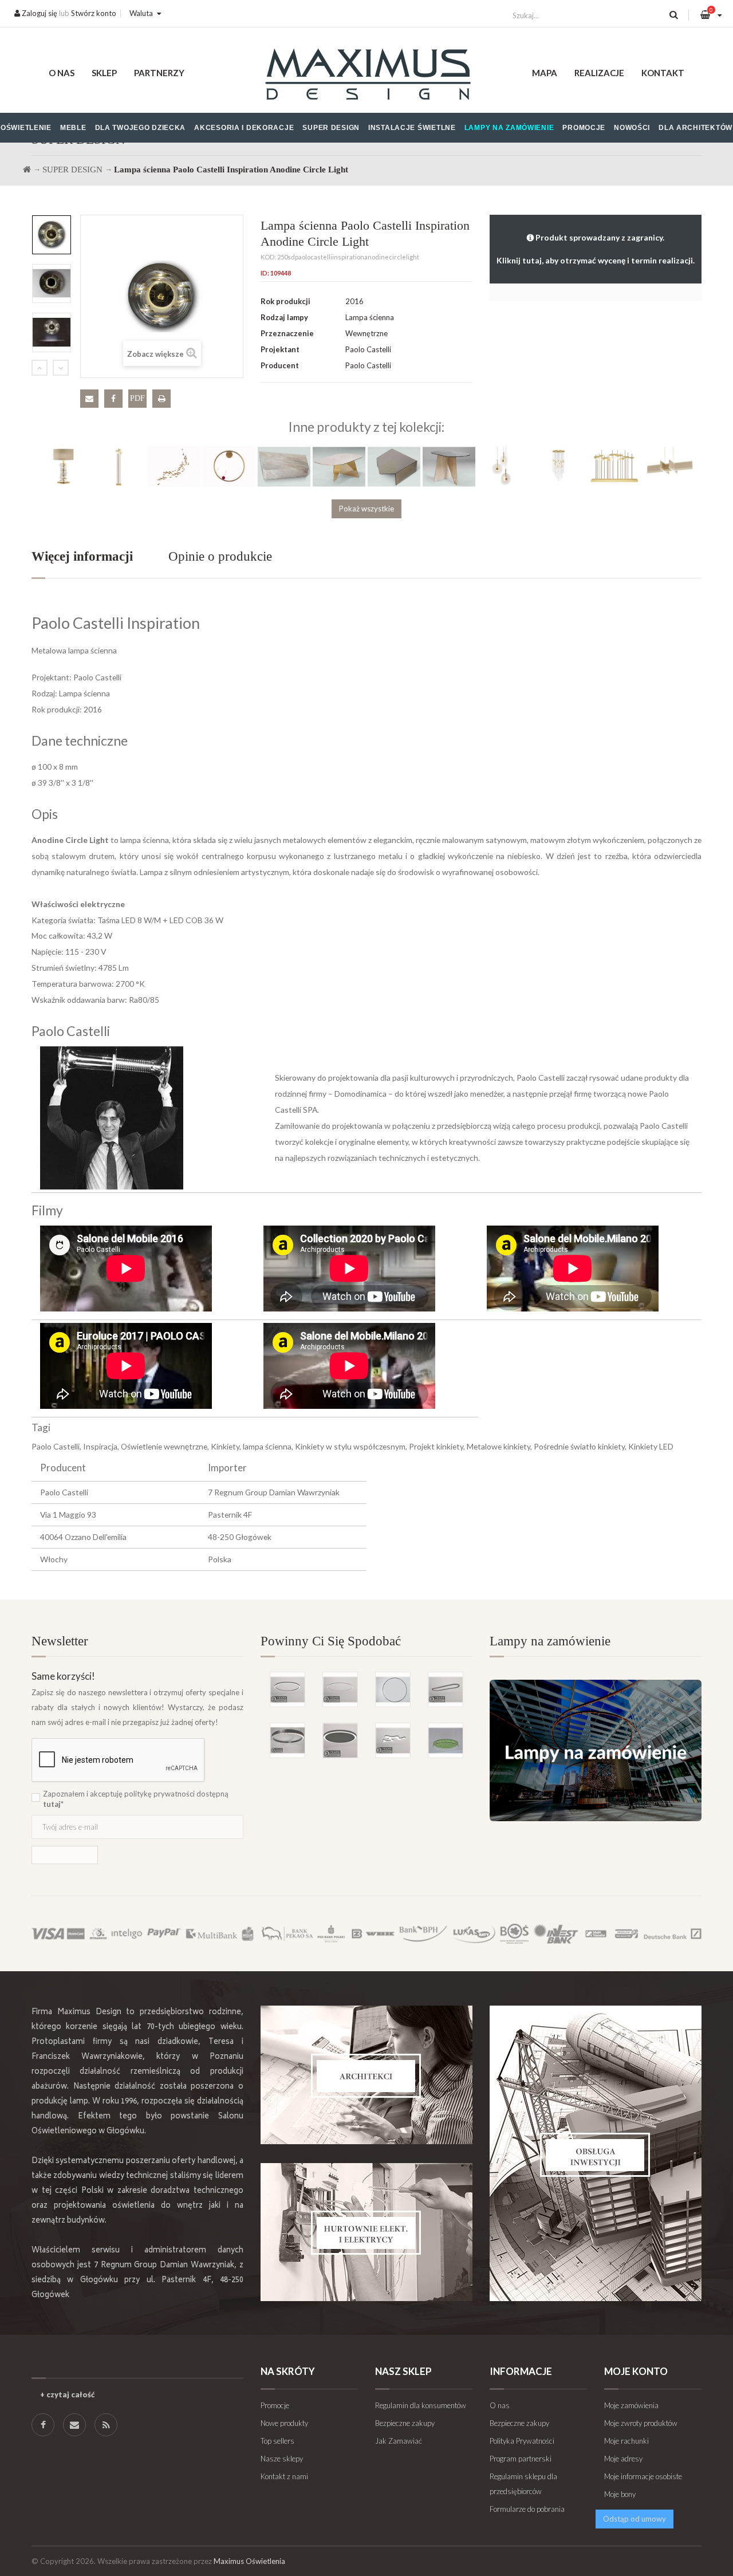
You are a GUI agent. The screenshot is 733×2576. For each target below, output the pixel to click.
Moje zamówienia (631, 2405)
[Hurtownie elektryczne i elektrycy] (366, 2232)
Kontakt (663, 73)
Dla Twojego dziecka (141, 128)
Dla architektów (695, 128)
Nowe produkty (284, 2423)
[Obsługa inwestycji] (596, 2153)
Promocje (584, 128)
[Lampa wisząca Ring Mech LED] (446, 1740)
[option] (52, 235)
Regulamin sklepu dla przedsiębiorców (523, 2484)
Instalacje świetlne (412, 128)
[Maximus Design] (367, 76)
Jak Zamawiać (399, 2441)
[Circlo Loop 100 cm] (287, 1740)
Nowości (632, 128)
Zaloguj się (39, 13)
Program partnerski (521, 2459)
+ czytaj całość (67, 2394)
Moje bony (620, 2494)
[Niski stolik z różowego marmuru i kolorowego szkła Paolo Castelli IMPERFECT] (449, 466)
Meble (73, 128)
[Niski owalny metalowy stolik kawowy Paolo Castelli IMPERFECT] (339, 466)
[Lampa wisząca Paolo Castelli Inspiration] (504, 466)
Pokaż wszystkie (366, 509)
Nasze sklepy (282, 2459)
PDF (137, 398)
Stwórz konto (94, 13)
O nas (62, 73)
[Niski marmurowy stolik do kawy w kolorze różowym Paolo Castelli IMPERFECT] (284, 466)
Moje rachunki (626, 2441)
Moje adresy (623, 2459)
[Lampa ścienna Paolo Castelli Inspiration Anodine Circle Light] (52, 235)
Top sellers (277, 2441)
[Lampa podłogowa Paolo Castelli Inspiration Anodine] (119, 466)
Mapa (545, 73)
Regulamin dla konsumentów (421, 2405)
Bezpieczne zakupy (405, 2423)
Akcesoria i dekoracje (244, 128)
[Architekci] (366, 2075)
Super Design (331, 128)
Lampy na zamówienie (509, 128)
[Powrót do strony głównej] (27, 170)
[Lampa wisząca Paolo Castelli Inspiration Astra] (669, 466)
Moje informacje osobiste (643, 2476)
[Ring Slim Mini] (340, 1689)
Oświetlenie (26, 128)
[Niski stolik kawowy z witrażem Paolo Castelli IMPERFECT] (394, 466)
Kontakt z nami (284, 2476)
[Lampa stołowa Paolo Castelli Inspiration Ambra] (64, 466)
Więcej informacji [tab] (82, 556)
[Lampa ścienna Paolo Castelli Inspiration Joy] (229, 466)
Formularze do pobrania (527, 2509)
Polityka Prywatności (522, 2441)
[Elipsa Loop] (446, 1689)
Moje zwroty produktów (641, 2423)
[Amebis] (393, 1740)
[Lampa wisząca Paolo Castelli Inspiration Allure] (559, 466)
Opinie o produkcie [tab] (220, 556)
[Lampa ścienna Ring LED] (393, 1689)
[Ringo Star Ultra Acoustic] (340, 1740)
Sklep (104, 73)
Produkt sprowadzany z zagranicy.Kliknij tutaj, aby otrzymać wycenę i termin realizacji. (596, 249)
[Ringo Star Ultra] (287, 1689)
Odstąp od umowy (635, 2519)
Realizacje (599, 73)
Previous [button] (40, 368)
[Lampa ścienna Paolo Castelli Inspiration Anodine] (174, 466)
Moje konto (636, 2371)
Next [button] (61, 368)
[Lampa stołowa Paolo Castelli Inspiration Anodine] (614, 466)
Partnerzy (159, 73)
